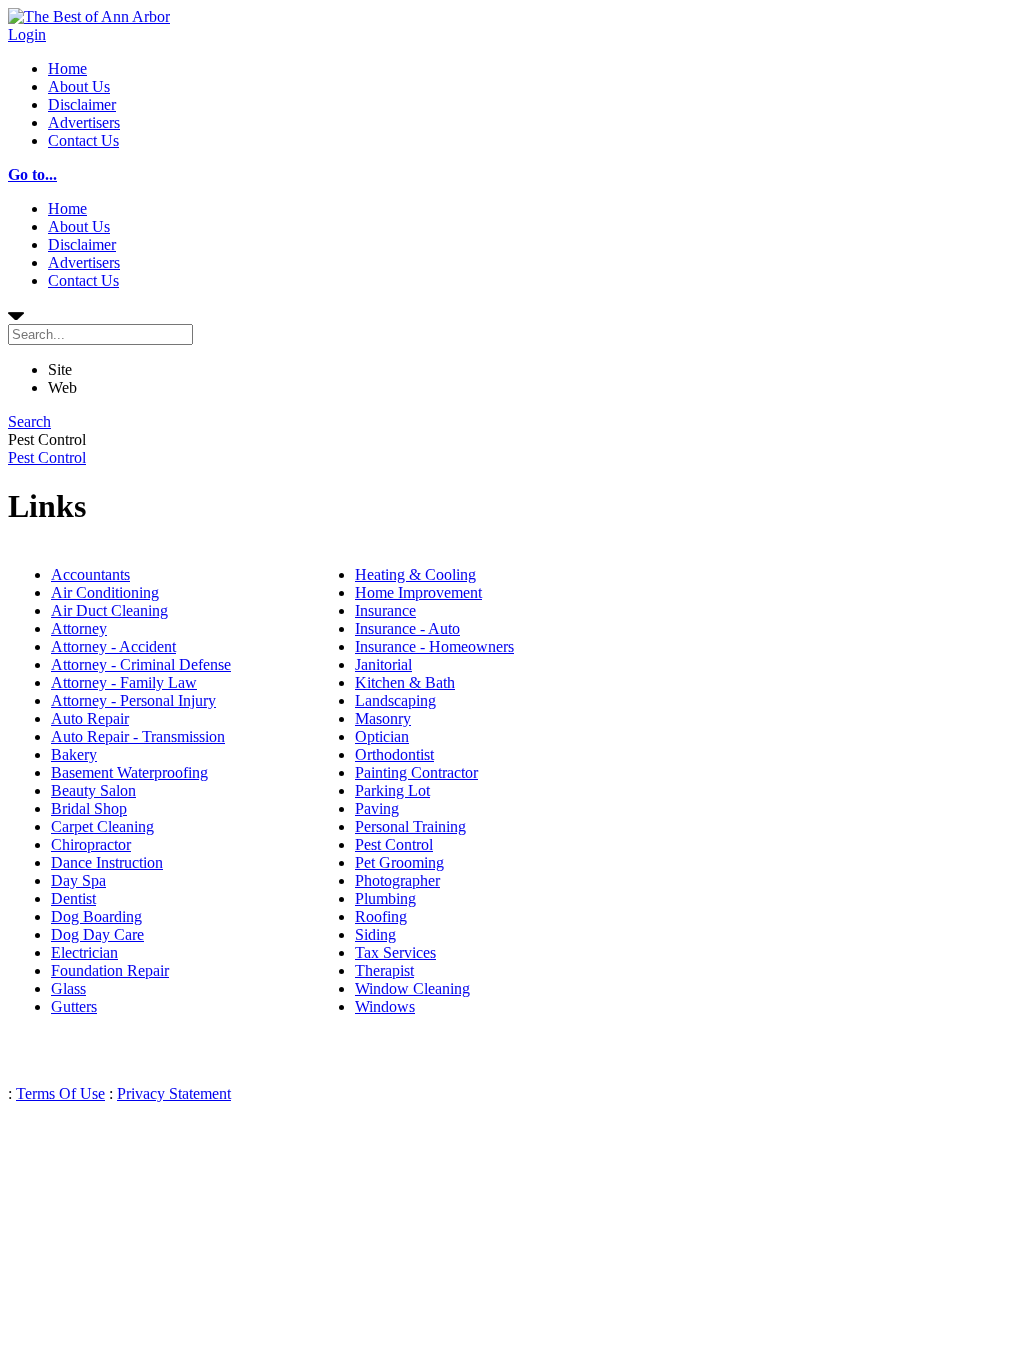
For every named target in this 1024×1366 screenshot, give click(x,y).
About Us (79, 86)
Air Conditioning (105, 592)
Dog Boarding (96, 916)
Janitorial (383, 664)
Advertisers (84, 122)
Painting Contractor (416, 772)
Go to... (32, 174)
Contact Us (83, 140)
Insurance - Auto (407, 628)
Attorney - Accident (113, 646)
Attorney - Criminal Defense (141, 664)
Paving (377, 808)
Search (29, 421)
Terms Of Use (60, 1093)
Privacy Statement (174, 1093)
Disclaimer (82, 104)
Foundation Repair (110, 970)
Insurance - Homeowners (434, 646)
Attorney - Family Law (124, 682)
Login (27, 34)
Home (67, 68)
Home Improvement (418, 592)
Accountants (90, 574)
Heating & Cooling (415, 574)
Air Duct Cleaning (109, 610)
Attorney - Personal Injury (133, 700)
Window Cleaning (412, 988)
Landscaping (395, 700)
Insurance (385, 610)
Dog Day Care (97, 934)
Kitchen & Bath (405, 682)
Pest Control (47, 457)
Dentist (73, 898)
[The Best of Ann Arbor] (89, 16)
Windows (385, 1006)
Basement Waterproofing (129, 772)
